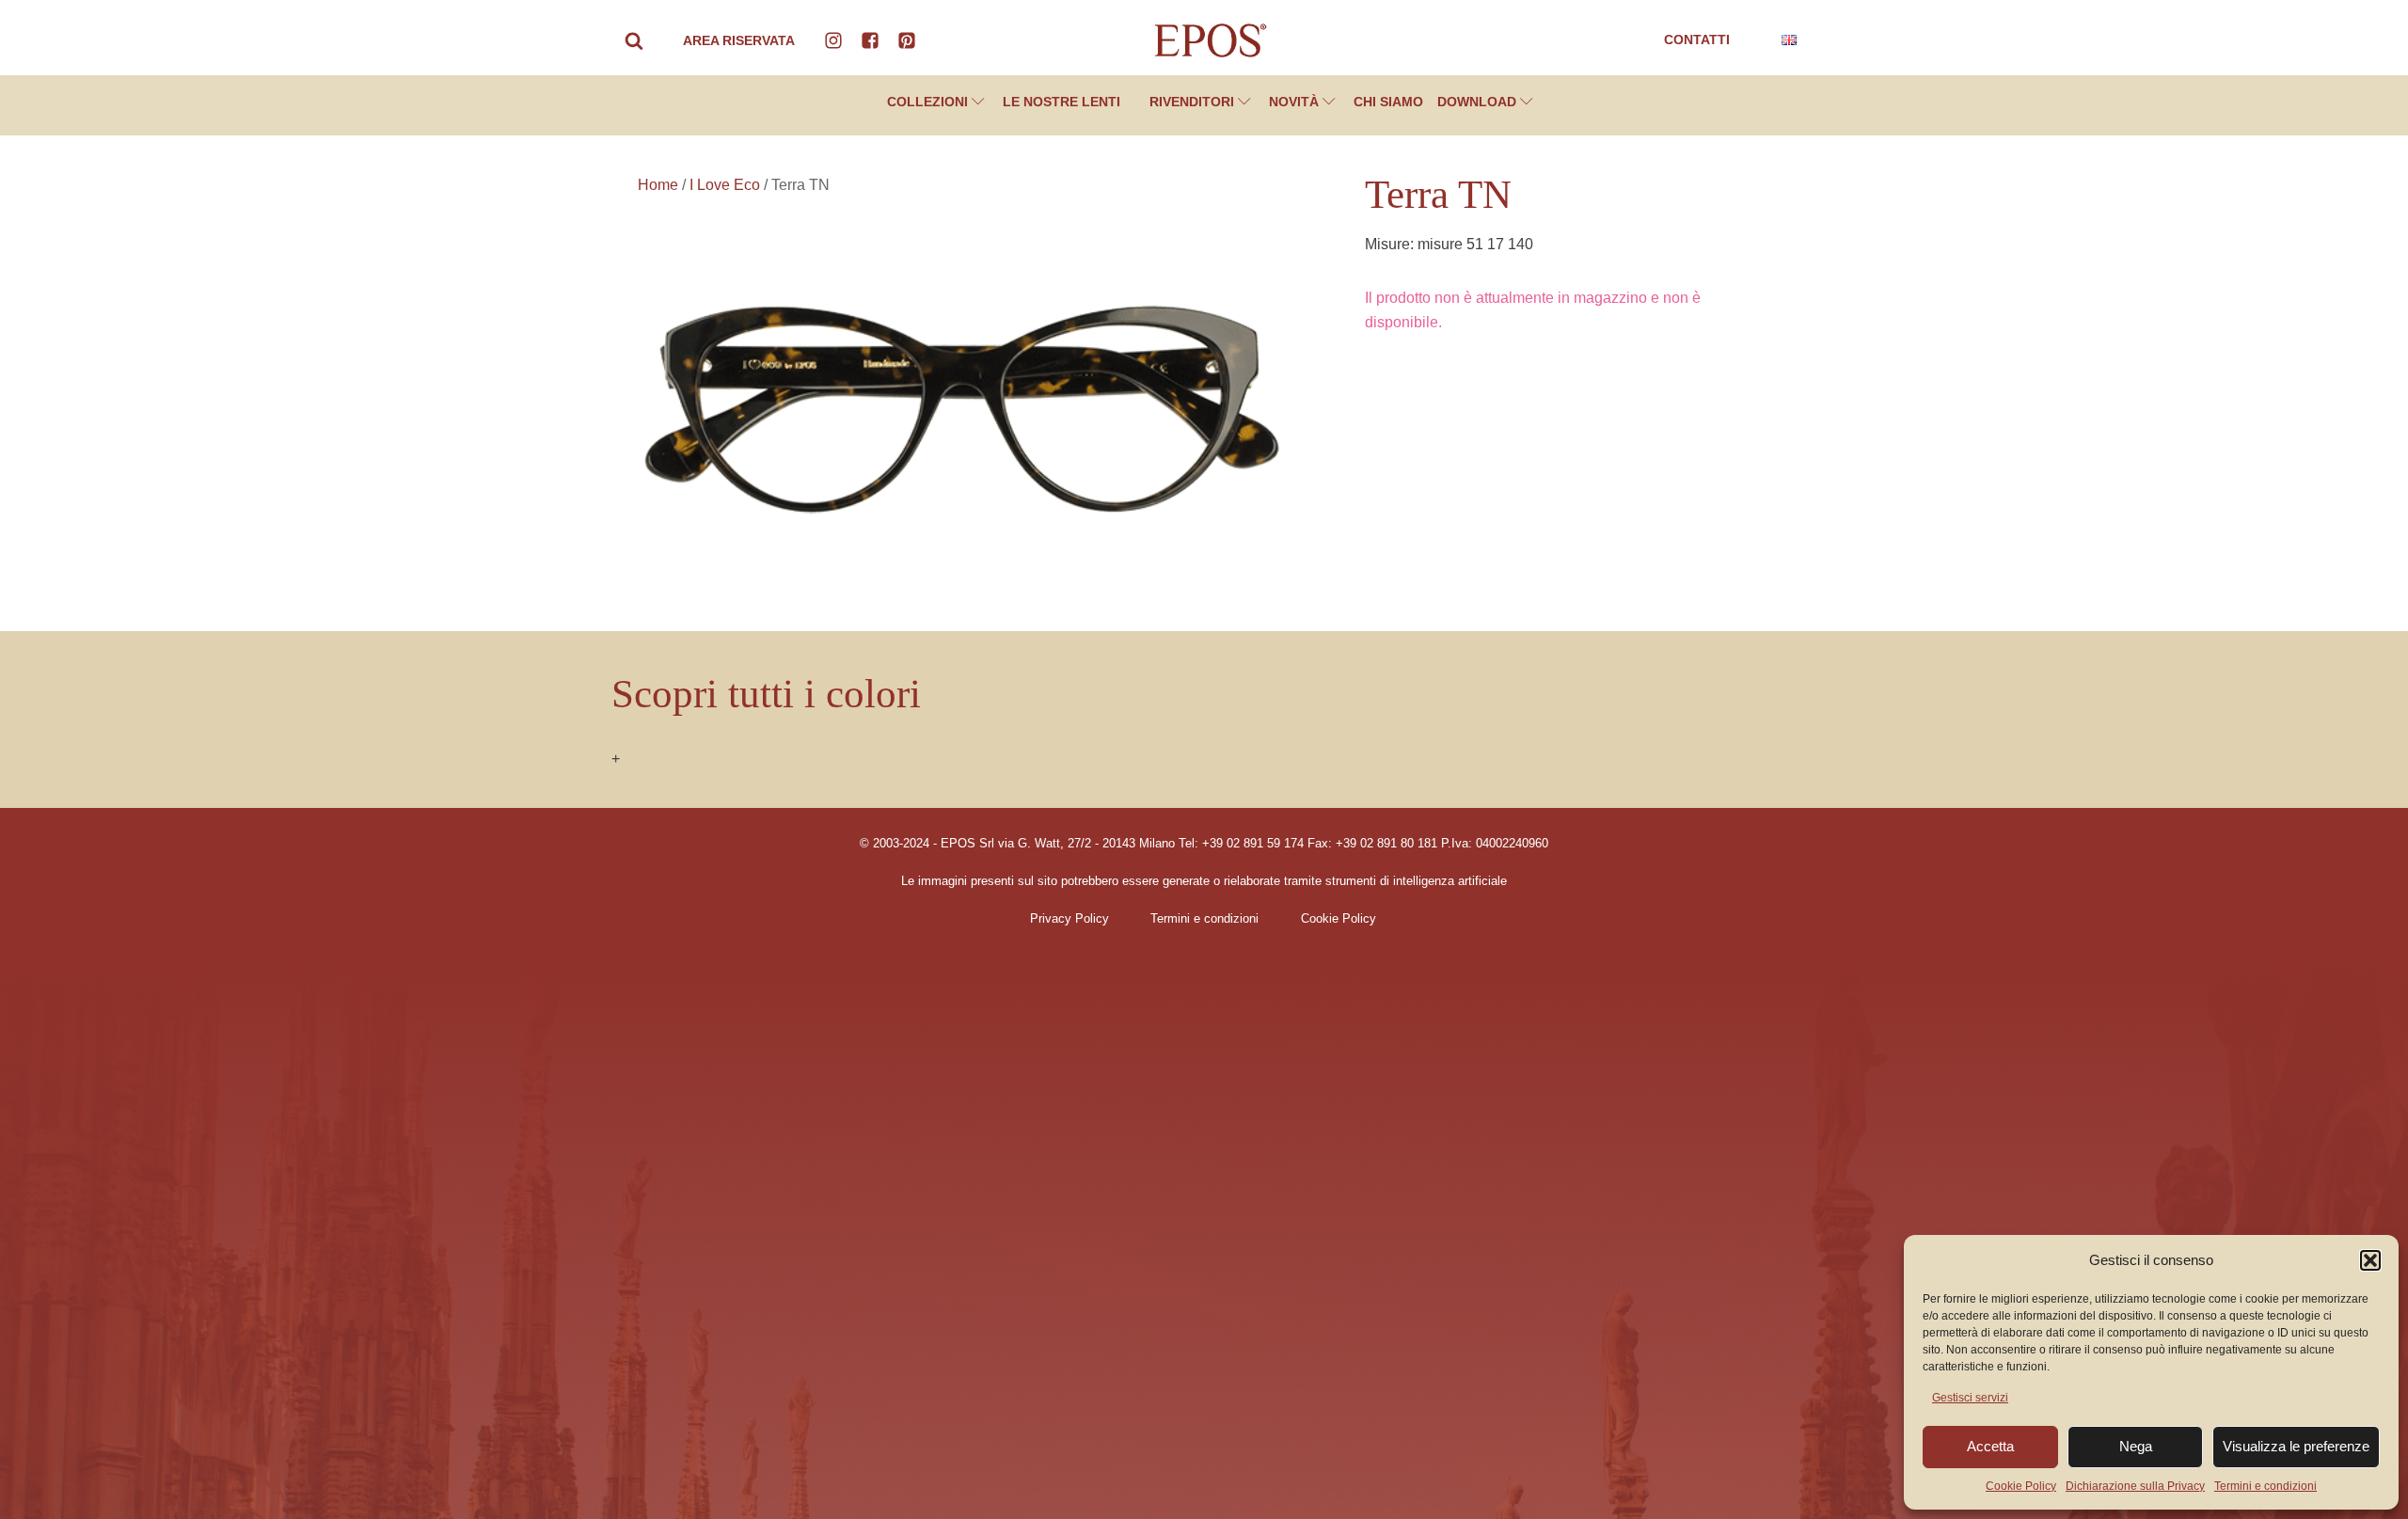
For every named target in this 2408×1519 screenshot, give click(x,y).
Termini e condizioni (2265, 1486)
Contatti (1697, 40)
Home (658, 185)
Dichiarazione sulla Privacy (2135, 1486)
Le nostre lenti (1061, 102)
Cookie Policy (2021, 1486)
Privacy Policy (1069, 919)
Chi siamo (1388, 102)
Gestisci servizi (1970, 1398)
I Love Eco (725, 185)
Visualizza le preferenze (2296, 1446)
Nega (2136, 1446)
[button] (2370, 1260)
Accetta (1990, 1446)
